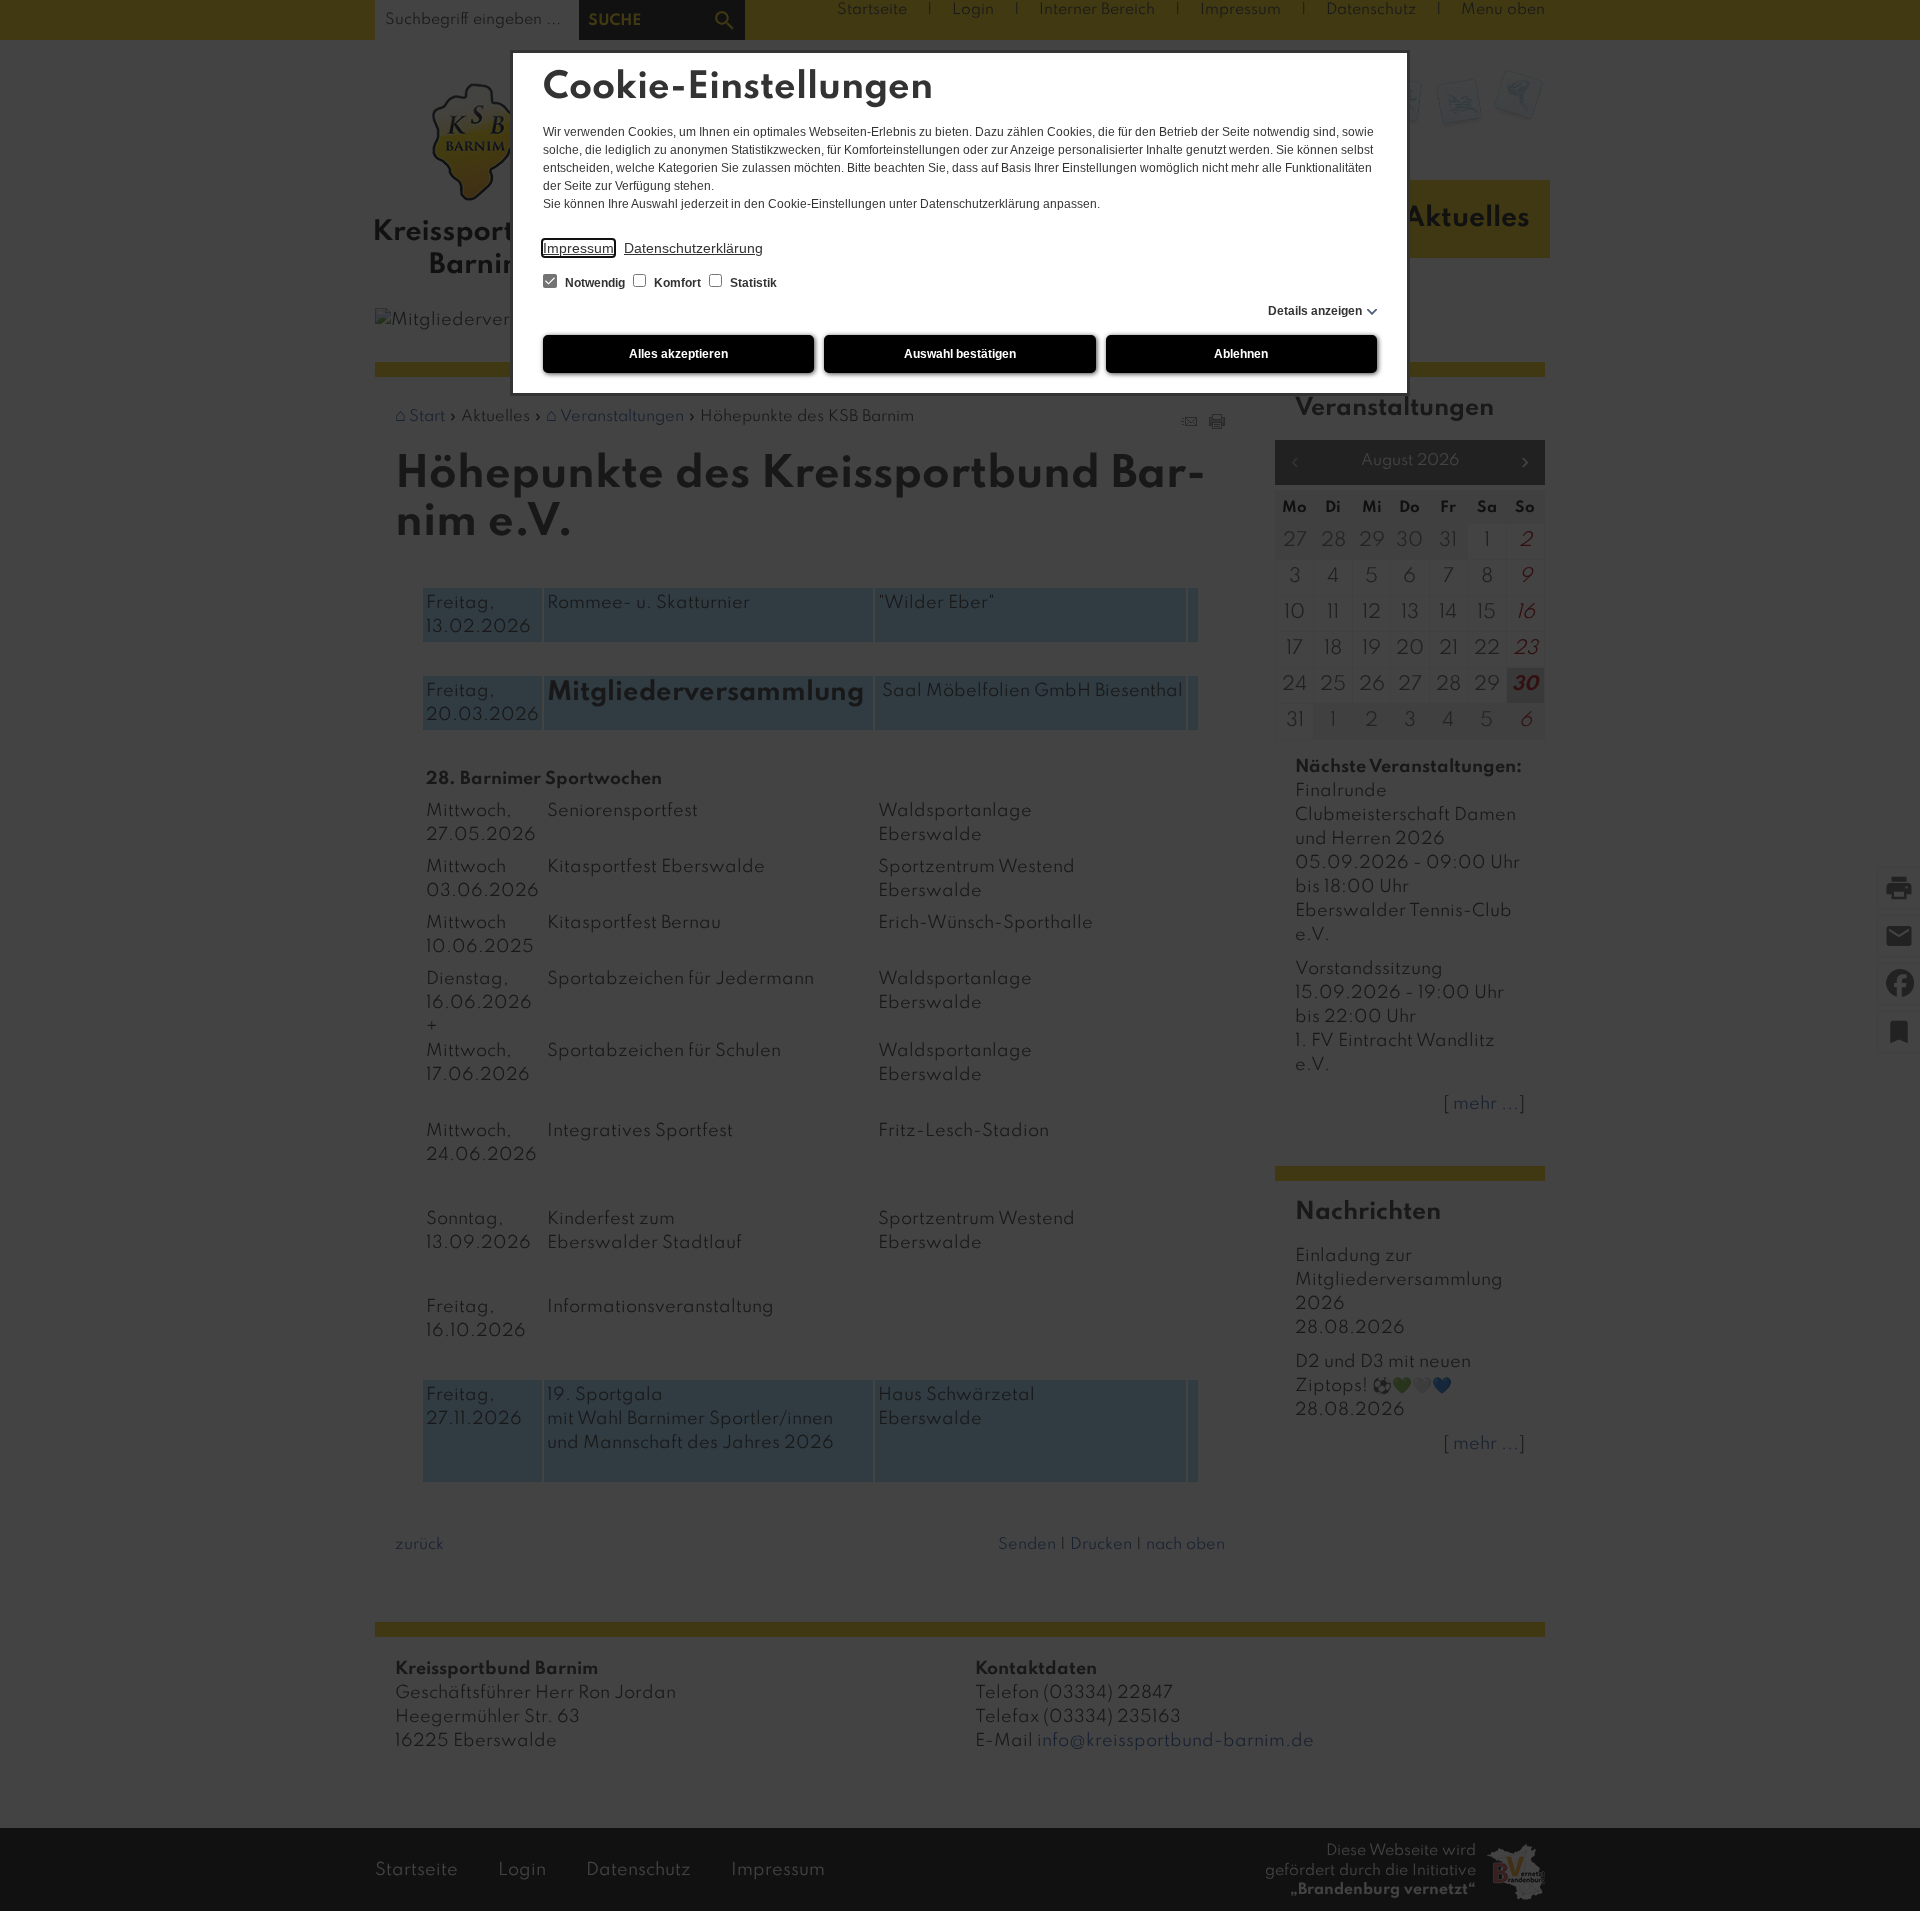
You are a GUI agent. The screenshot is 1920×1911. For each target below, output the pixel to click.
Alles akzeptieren (678, 354)
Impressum (578, 248)
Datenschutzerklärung (693, 248)
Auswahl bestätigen (960, 354)
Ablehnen (1241, 354)
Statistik (752, 283)
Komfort (677, 283)
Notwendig (595, 283)
